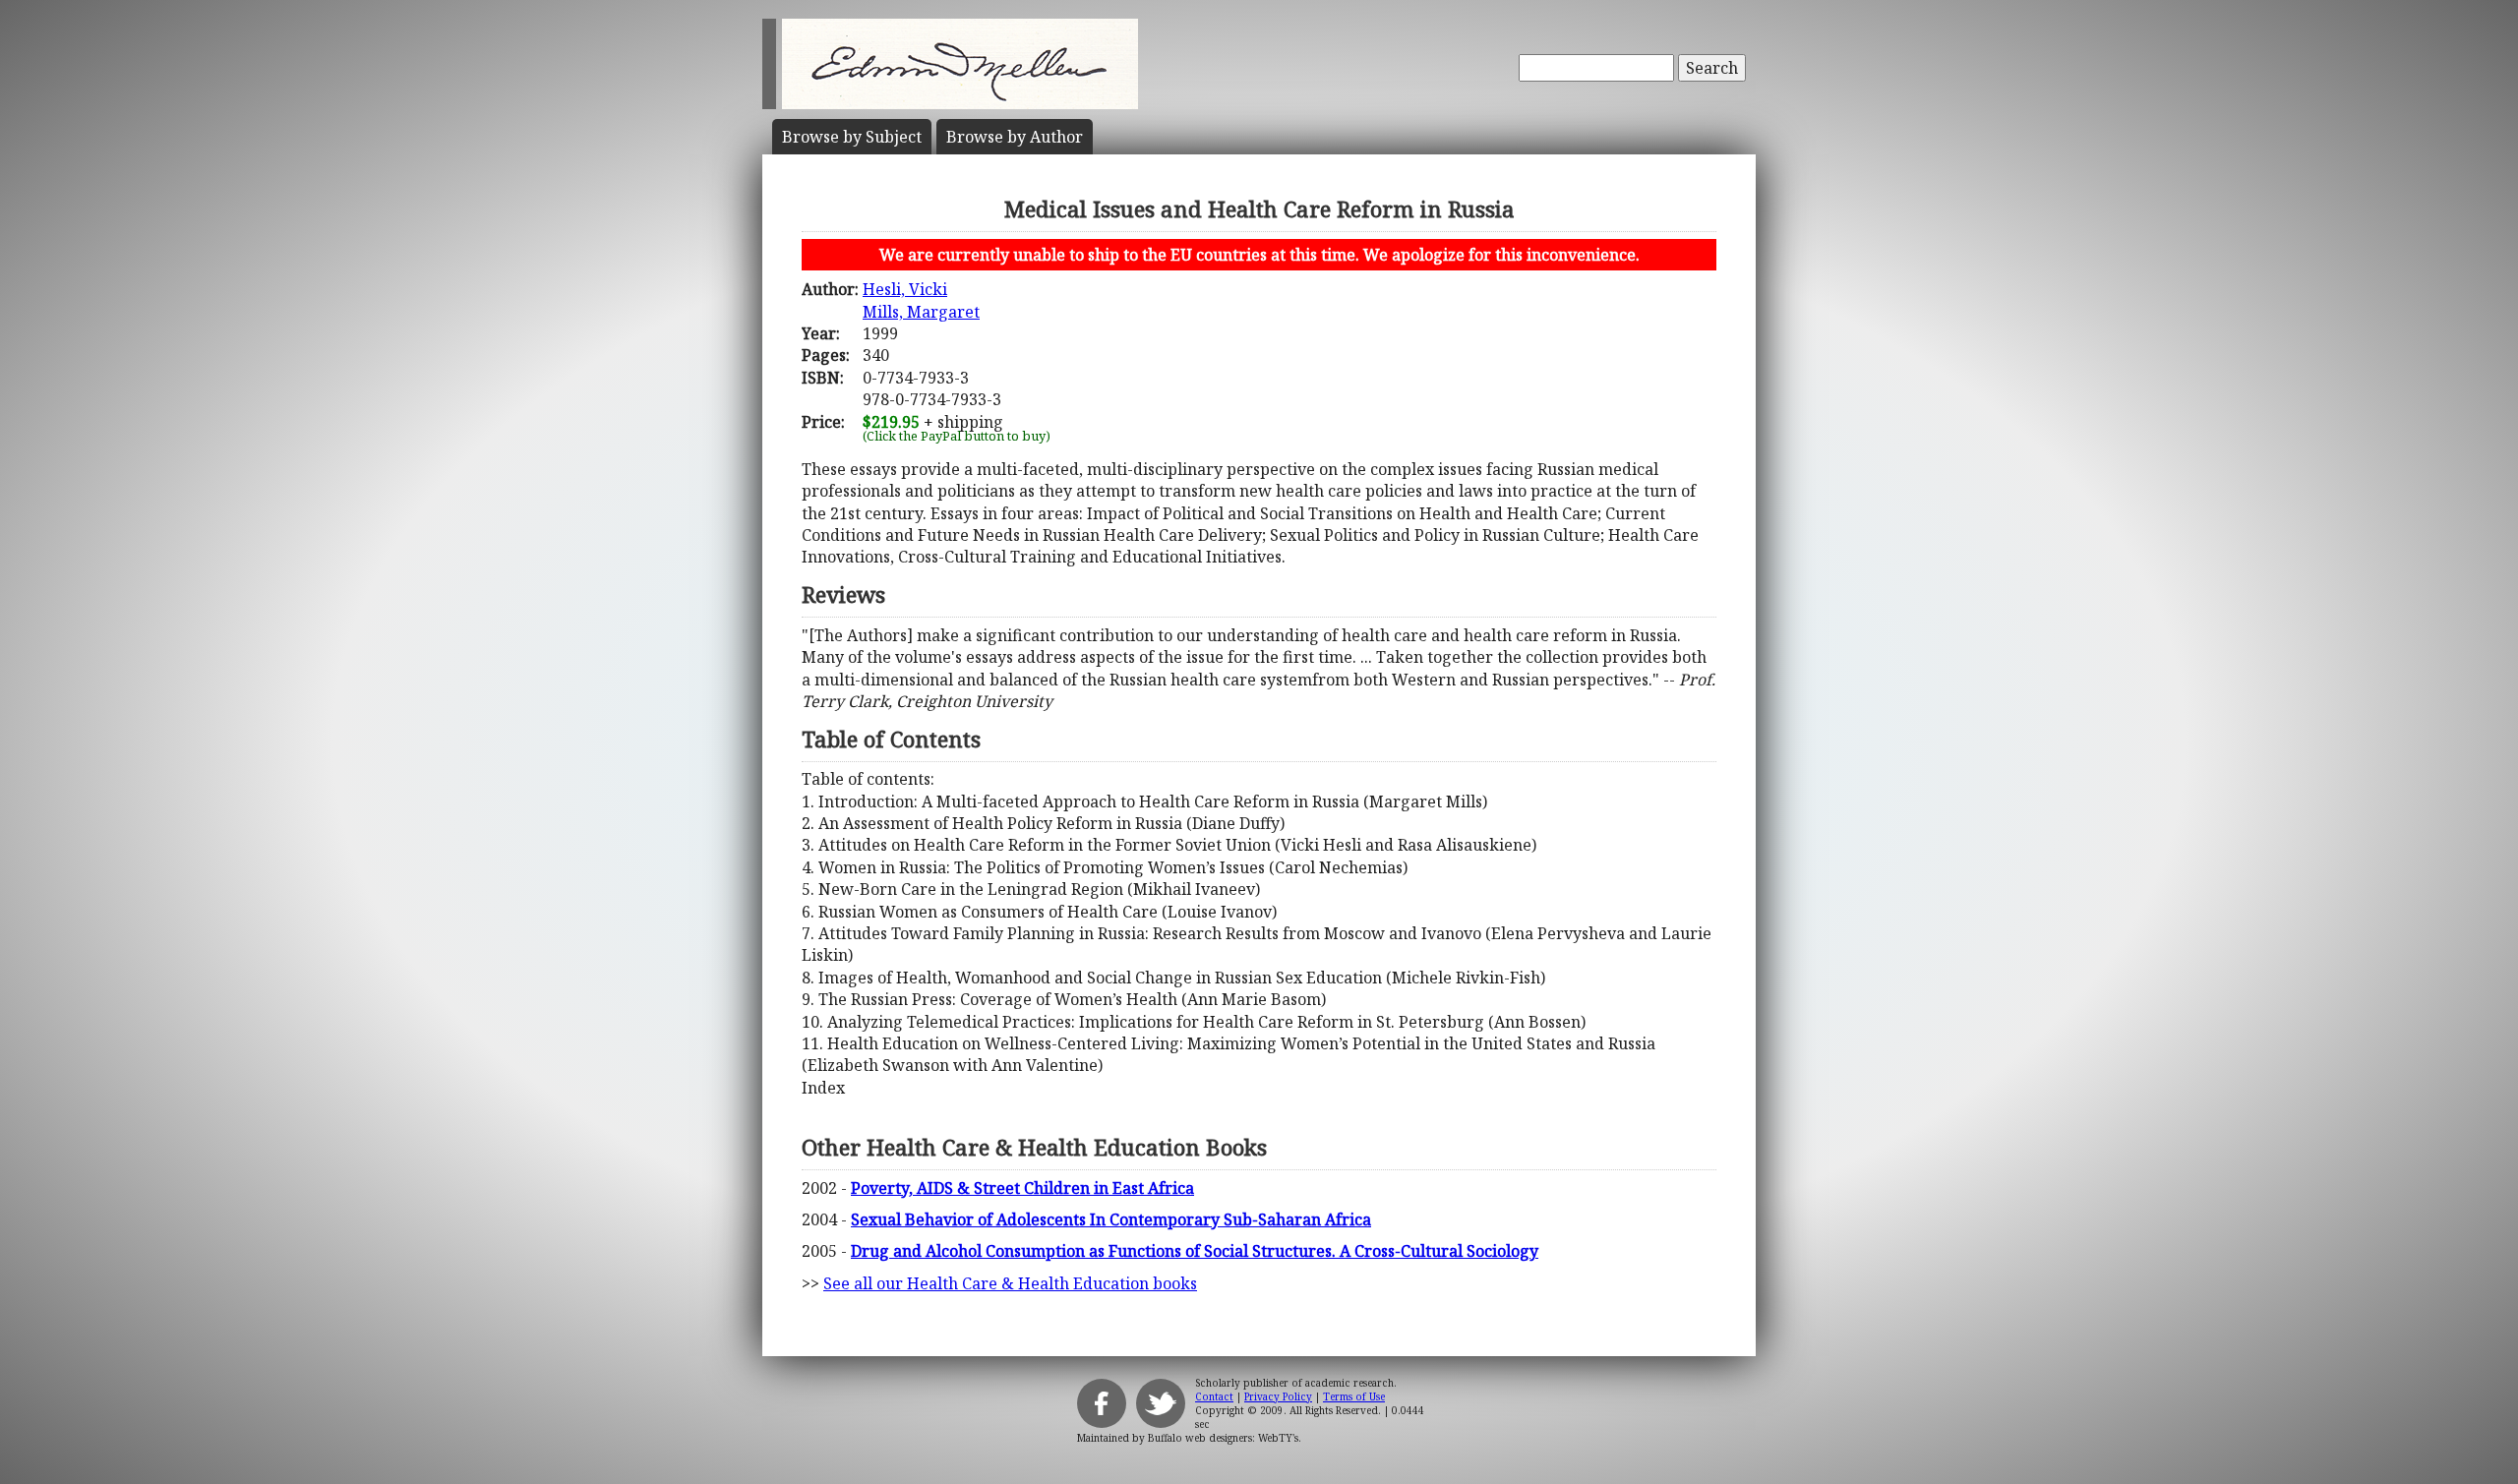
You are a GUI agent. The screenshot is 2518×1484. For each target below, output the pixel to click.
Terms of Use (1354, 1396)
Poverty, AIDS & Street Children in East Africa (1022, 1188)
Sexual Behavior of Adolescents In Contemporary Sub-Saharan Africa (1111, 1219)
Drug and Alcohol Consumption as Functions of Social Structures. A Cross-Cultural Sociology (1195, 1251)
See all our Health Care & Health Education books (1010, 1283)
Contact (1214, 1396)
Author (1015, 137)
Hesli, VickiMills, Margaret (921, 300)
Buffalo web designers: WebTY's (1223, 1438)
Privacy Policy (1278, 1396)
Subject (852, 137)
